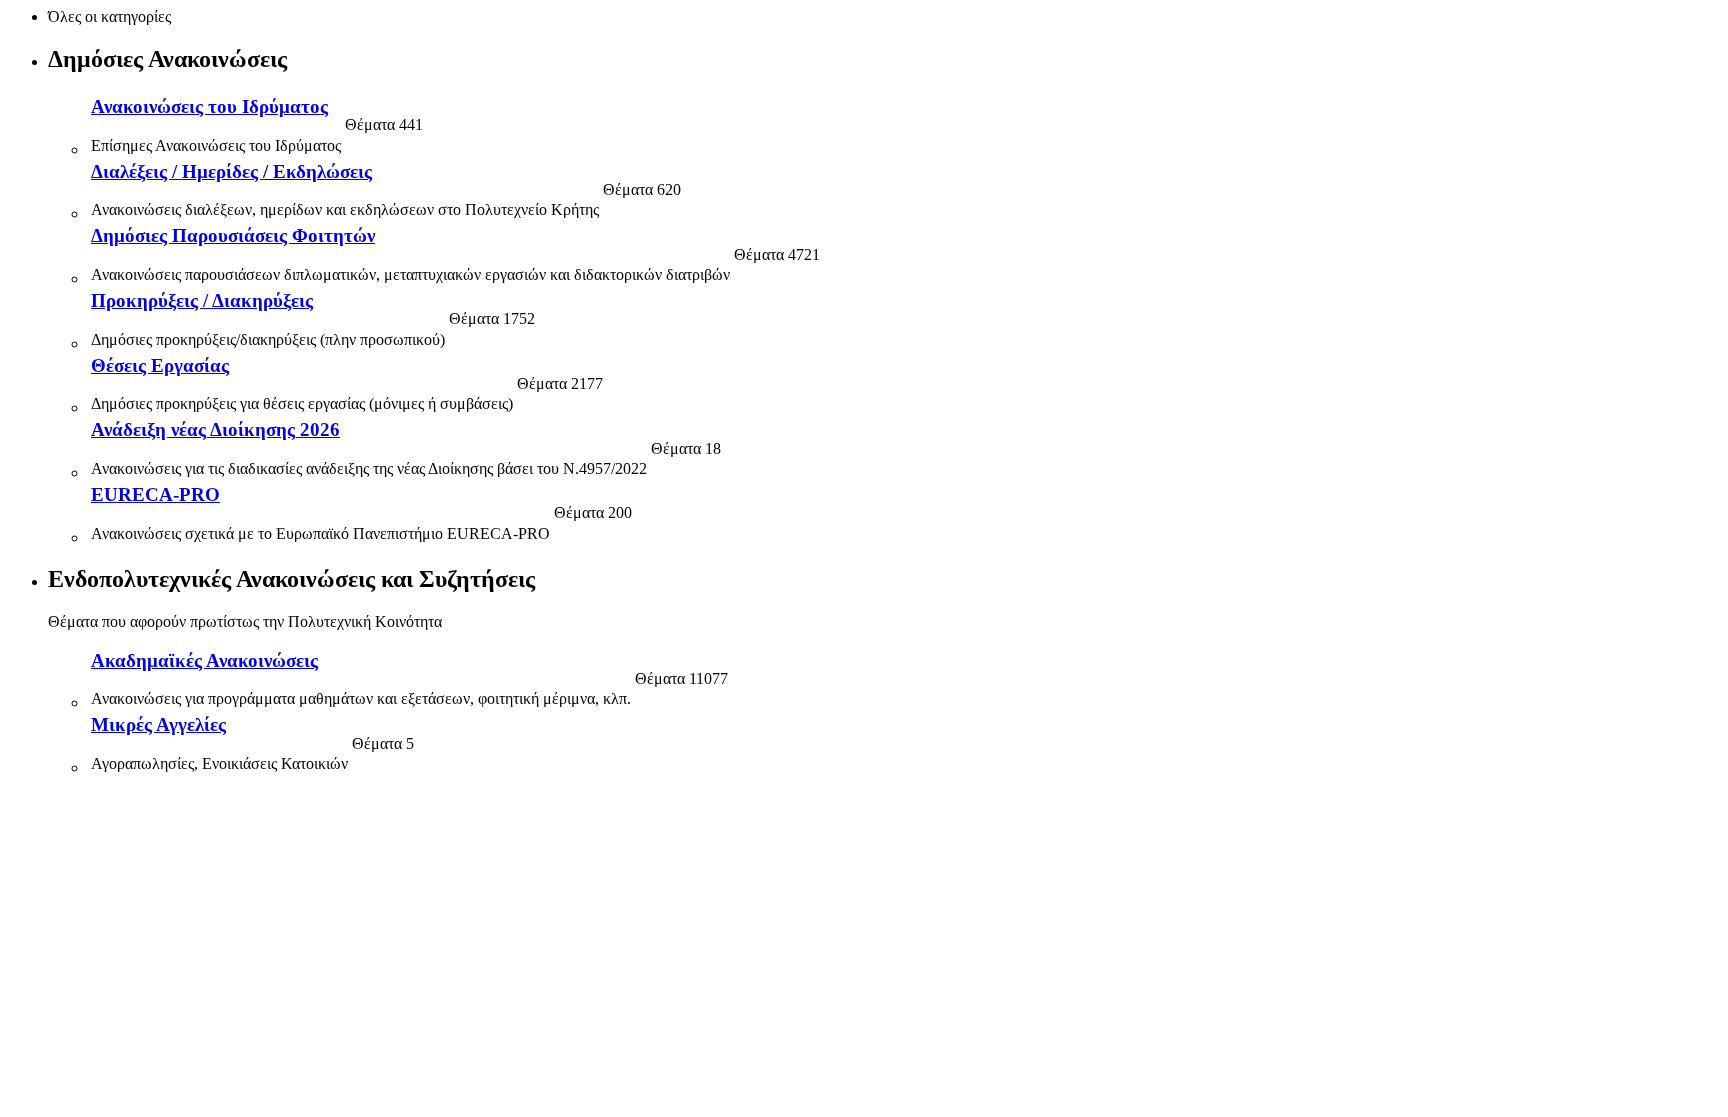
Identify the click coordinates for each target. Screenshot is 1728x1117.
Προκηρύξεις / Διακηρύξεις (202, 300)
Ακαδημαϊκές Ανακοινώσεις (204, 660)
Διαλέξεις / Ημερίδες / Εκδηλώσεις (231, 171)
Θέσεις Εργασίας (160, 365)
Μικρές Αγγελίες (158, 724)
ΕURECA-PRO (155, 494)
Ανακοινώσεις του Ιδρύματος (209, 106)
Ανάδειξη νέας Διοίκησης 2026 (215, 429)
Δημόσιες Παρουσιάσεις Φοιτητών (233, 235)
